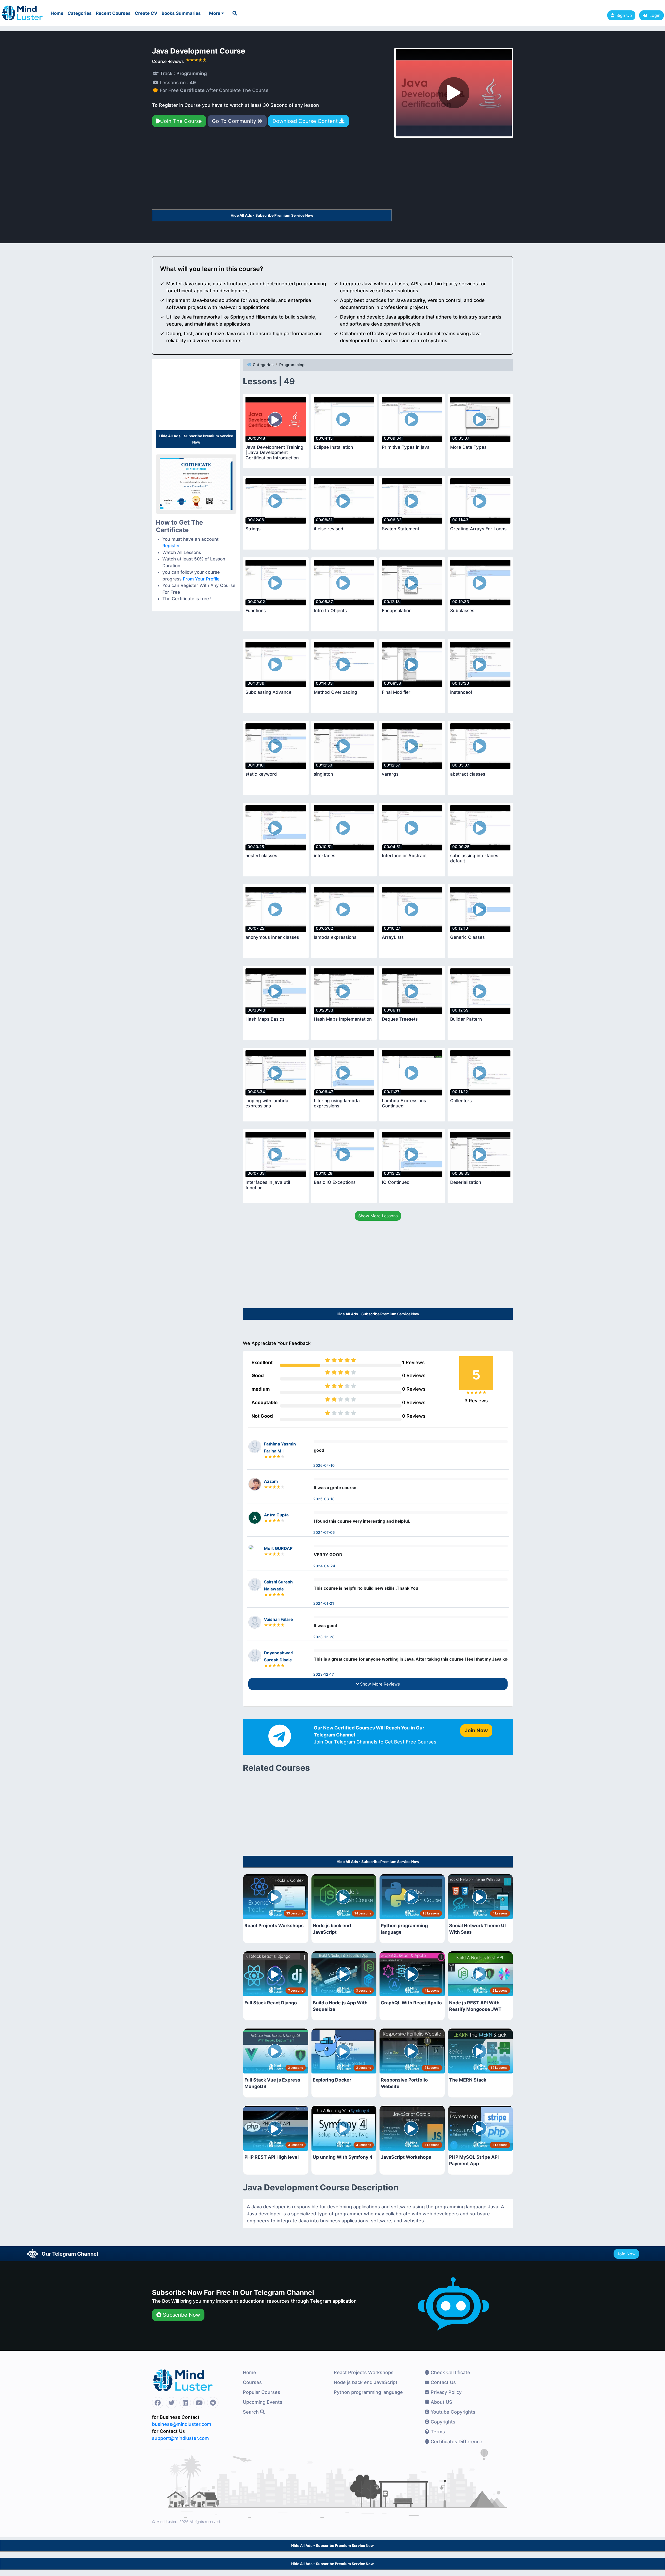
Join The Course (181, 121)
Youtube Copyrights (452, 2412)
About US (441, 2402)
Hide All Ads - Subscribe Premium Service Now (272, 215)
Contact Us (443, 2382)
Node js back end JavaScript (366, 2382)
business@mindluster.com (182, 2424)
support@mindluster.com (180, 2438)
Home (57, 13)
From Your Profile (201, 579)
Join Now (626, 2254)
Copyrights (442, 2422)
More (215, 13)
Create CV (146, 13)
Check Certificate (450, 2372)
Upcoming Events (263, 2402)
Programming (292, 365)
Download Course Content (306, 121)
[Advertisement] (272, 171)
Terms (437, 2432)
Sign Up (624, 15)
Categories (80, 13)
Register (171, 546)
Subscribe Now (181, 2315)
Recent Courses (113, 13)
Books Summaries (181, 13)
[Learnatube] (22, 10)
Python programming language (368, 2392)
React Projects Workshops (364, 2372)
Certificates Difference (456, 2442)
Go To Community (235, 121)
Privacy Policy (445, 2392)
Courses (252, 2382)
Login (654, 15)
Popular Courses (262, 2392)
